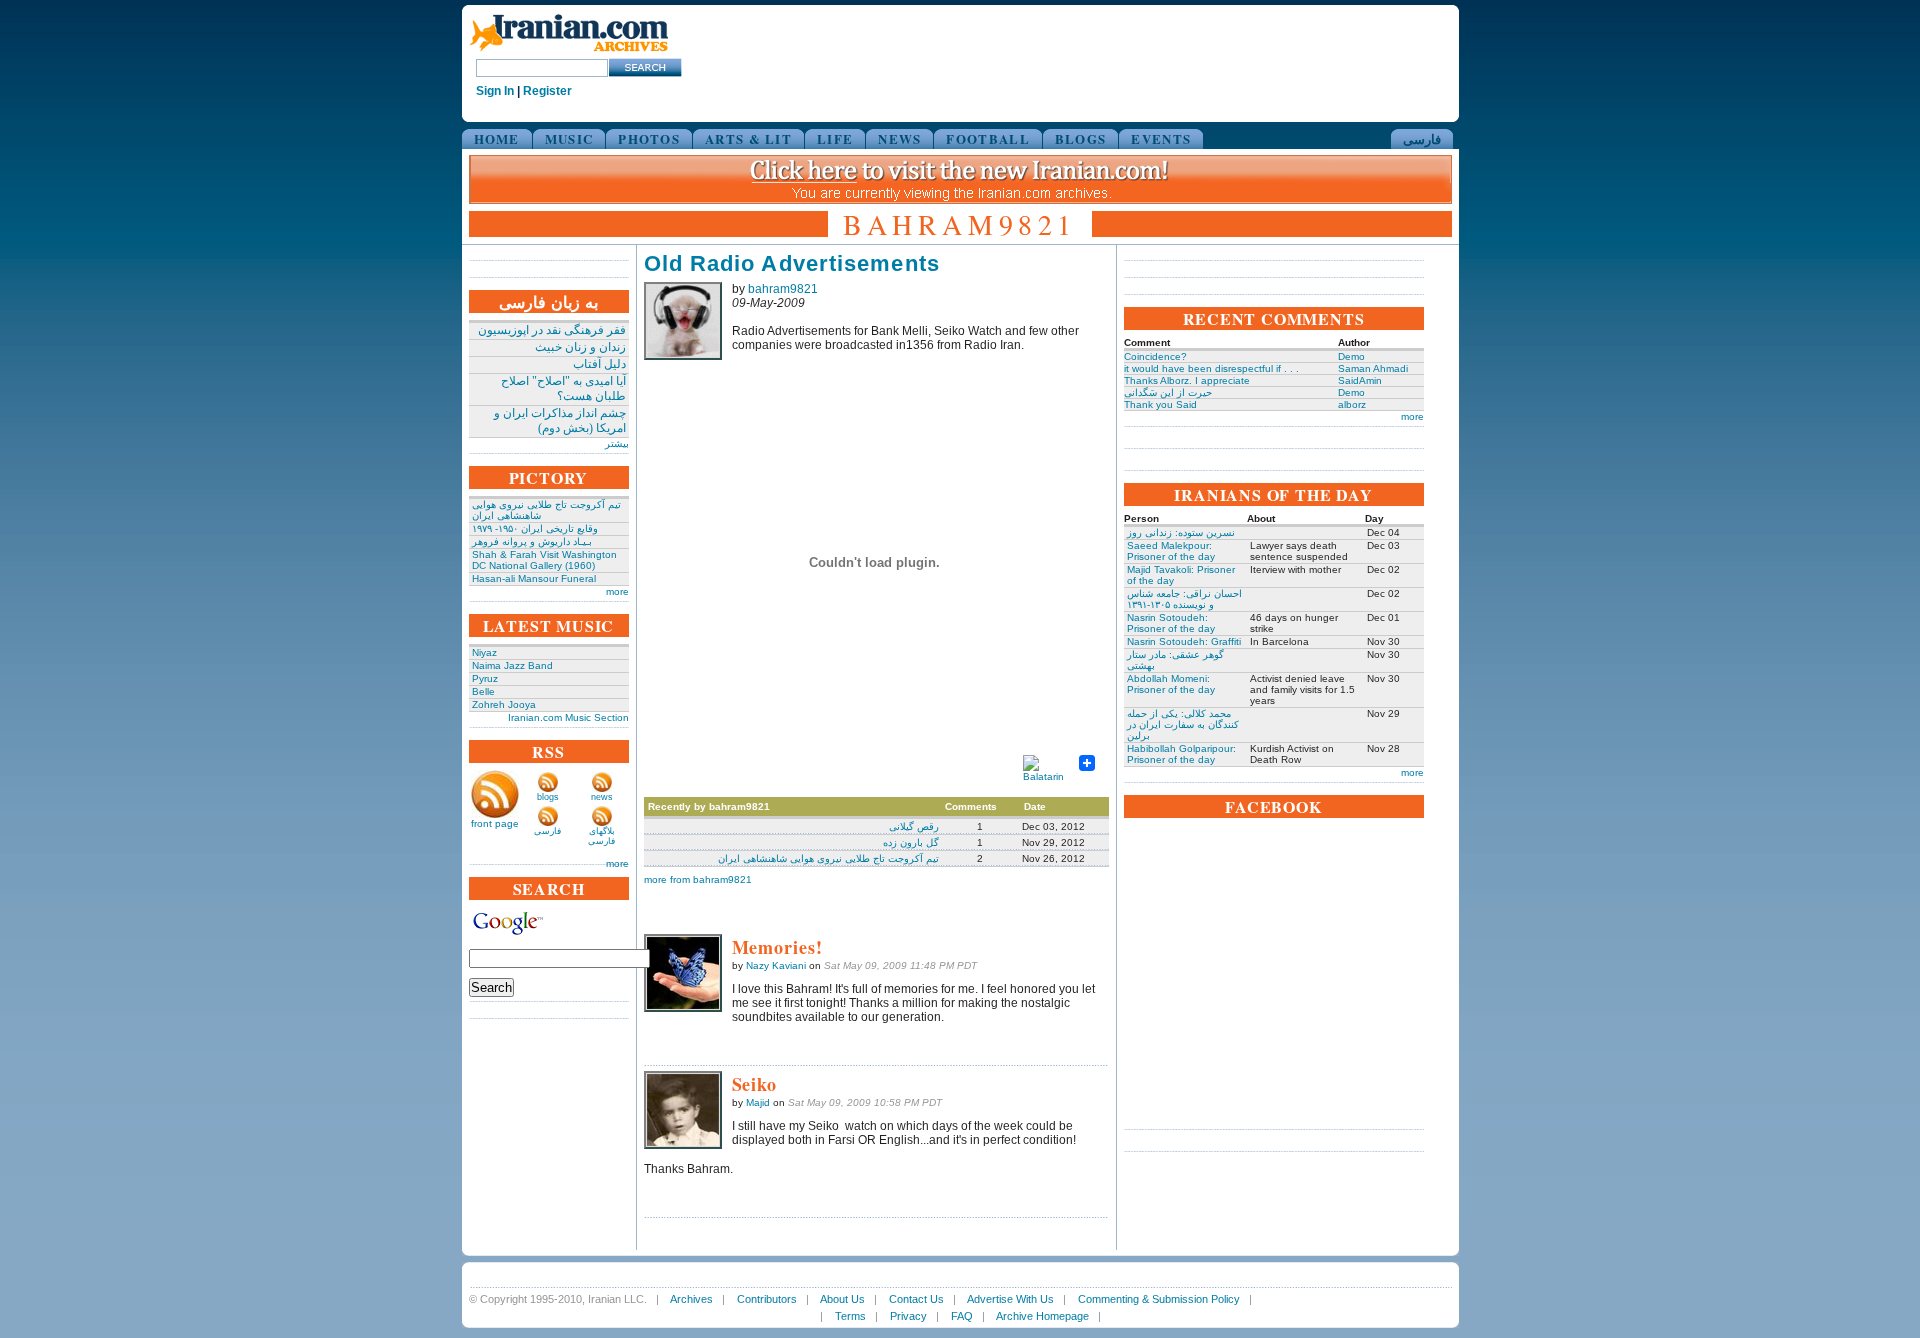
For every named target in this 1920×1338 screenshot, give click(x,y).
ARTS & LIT (748, 138)
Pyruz (485, 678)
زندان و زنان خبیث (580, 347)
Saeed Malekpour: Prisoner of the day (1171, 551)
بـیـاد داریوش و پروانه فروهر (532, 541)
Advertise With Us (1010, 1299)
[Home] (569, 52)
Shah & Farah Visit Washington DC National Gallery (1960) (544, 560)
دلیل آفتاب (599, 364)
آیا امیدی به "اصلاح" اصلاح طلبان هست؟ (563, 388)
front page (495, 823)
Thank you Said (1160, 404)
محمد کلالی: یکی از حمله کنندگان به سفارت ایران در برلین (1183, 724)
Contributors (767, 1299)
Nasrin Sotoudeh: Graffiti (1184, 641)
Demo (1351, 356)
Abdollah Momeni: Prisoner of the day (1171, 684)
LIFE (835, 138)
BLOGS (1081, 138)
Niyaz (484, 652)
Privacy (908, 1316)
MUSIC (569, 138)
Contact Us (916, 1299)
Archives (691, 1299)
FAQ (962, 1316)
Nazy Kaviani (776, 965)
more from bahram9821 (698, 879)
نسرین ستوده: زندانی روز (1181, 532)
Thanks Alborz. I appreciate (1187, 380)
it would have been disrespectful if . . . (1211, 368)
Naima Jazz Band (512, 665)
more (617, 591)
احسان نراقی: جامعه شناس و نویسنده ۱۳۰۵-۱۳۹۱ (1184, 599)
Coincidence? (1155, 356)
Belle (483, 691)
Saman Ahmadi (1373, 368)
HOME (497, 138)
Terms (850, 1316)
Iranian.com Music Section (568, 717)
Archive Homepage (1042, 1316)
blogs (548, 797)
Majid (758, 1102)
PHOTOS (649, 138)
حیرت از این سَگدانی (1168, 392)
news (602, 797)
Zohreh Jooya (504, 704)
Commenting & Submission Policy (1159, 1299)
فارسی (1422, 138)
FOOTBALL (987, 138)
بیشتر (617, 443)
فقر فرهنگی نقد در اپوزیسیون (552, 330)
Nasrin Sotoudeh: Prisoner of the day (1171, 623)
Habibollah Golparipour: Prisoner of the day (1181, 754)
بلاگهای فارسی (601, 836)
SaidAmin (1360, 380)
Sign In (495, 91)
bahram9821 (783, 289)
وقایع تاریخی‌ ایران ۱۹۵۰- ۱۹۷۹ (535, 528)
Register (547, 91)
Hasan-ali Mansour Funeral (534, 578)
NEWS (899, 138)
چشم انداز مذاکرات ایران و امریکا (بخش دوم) (560, 420)
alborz (1352, 404)
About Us (842, 1299)
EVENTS (1161, 138)
